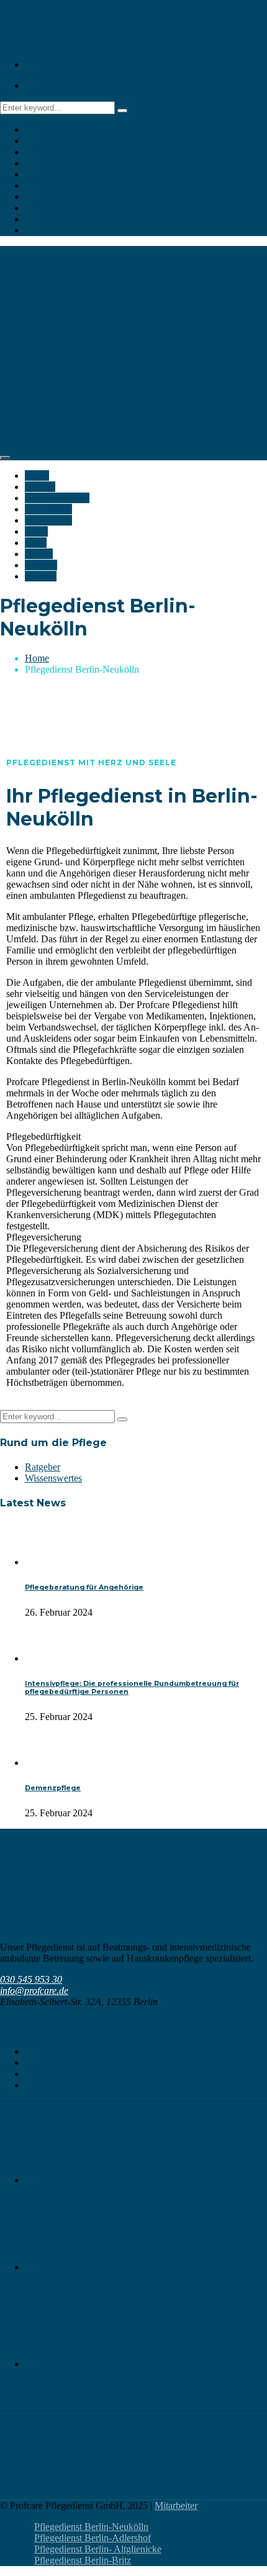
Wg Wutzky (48, 174)
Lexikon (41, 2085)
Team (36, 197)
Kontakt (41, 230)
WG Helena (48, 163)
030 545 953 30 (56, 85)
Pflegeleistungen (57, 152)
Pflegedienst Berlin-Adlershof (93, 2538)
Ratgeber (43, 1467)
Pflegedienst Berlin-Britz (83, 2560)
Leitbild (40, 141)
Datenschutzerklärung (68, 2051)
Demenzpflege (53, 1788)
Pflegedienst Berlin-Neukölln (91, 2527)
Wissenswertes (53, 1478)
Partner (39, 208)
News (36, 185)
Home (37, 130)
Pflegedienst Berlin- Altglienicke (98, 2549)
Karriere (41, 219)
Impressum (46, 2063)
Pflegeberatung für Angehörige (84, 1587)
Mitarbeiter (176, 2505)
